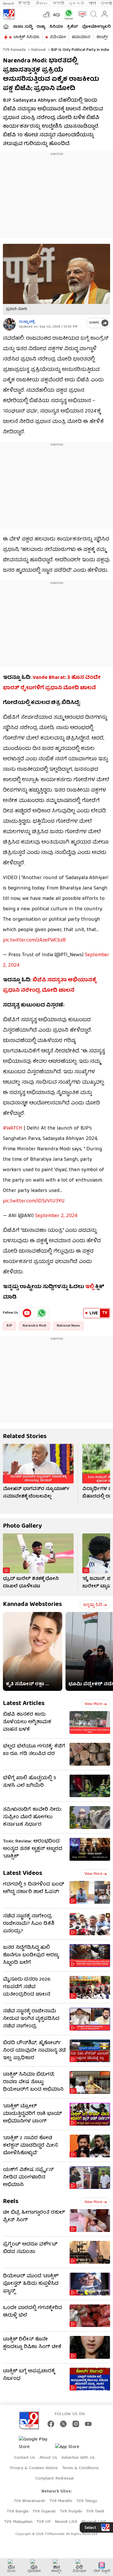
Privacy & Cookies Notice (34, 2468)
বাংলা (92, 4)
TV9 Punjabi (71, 2512)
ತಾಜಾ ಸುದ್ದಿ (23, 27)
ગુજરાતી (76, 4)
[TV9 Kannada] (9, 14)
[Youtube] (27, 1313)
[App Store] (72, 2449)
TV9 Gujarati (44, 2512)
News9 (8, 4)
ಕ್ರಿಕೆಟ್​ (73, 27)
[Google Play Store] (36, 2443)
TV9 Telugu (87, 2501)
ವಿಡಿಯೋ (58, 37)
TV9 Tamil (95, 2512)
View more (93, 1704)
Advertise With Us (78, 2458)
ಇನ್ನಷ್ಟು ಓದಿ (93, 1605)
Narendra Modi (34, 1326)
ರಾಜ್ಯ (41, 27)
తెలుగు (42, 4)
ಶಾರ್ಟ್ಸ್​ (102, 37)
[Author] (9, 324)
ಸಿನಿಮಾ (56, 27)
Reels (11, 2202)
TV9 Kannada (14, 50)
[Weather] (46, 14)
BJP (9, 1326)
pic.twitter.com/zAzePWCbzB (34, 940)
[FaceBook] (51, 2424)
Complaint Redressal (54, 2479)
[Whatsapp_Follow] (42, 1313)
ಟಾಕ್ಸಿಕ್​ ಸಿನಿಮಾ (27, 37)
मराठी (58, 4)
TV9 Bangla (18, 2512)
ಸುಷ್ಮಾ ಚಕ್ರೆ (27, 322)
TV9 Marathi (61, 2501)
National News (68, 1326)
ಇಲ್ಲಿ (90, 1287)
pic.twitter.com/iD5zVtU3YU (34, 1201)
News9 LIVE (66, 2522)
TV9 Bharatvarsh (29, 2501)
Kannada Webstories (32, 1605)
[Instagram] (76, 2424)
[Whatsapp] (67, 14)
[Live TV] (81, 14)
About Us (48, 2458)
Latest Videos (23, 1874)
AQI (57, 15)
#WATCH (13, 1129)
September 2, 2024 (56, 1216)
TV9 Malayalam (18, 2522)
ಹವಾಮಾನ (81, 37)
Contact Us (24, 2458)
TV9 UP (44, 2522)
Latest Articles (24, 1704)
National (38, 50)
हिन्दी (25, 4)
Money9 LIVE (94, 2522)
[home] (6, 27)
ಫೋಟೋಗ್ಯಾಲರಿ (96, 27)
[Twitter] (63, 2424)
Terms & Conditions (80, 2468)
